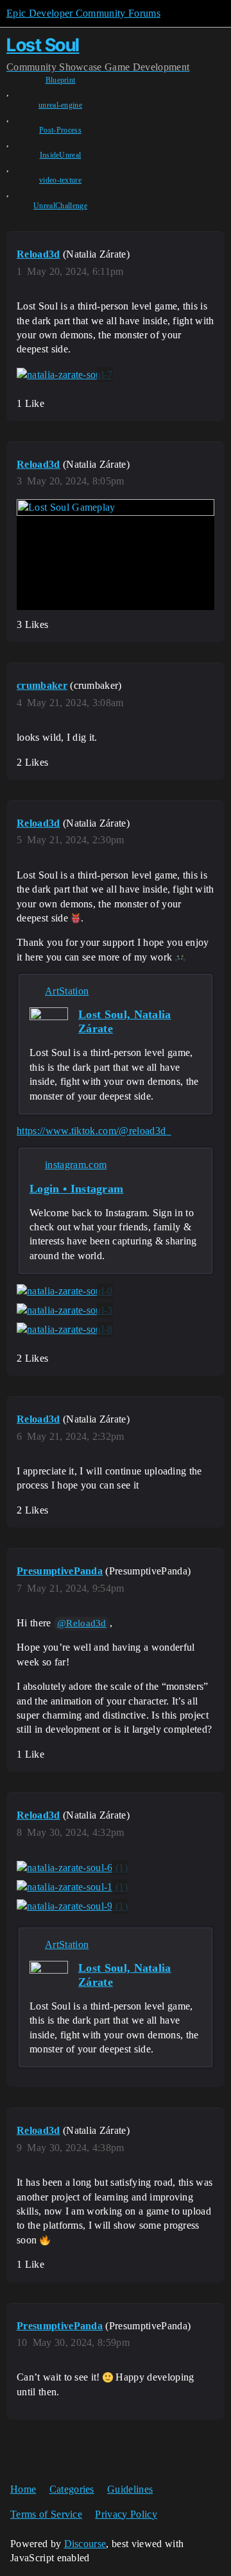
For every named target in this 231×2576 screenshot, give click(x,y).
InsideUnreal (61, 155)
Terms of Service (46, 2514)
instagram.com (76, 1165)
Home (23, 2489)
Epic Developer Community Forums (83, 13)
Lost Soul (43, 45)
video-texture (60, 180)
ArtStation (67, 991)
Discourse (85, 2544)
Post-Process (60, 130)
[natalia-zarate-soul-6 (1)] (72, 1868)
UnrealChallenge (60, 206)
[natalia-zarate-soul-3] (65, 1310)
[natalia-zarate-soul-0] (65, 1291)
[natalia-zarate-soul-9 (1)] (72, 1906)
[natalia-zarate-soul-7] (65, 375)
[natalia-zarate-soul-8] (65, 1330)
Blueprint (61, 80)
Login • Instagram (76, 1189)
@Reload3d (82, 1623)
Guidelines (130, 2489)
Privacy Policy (126, 2514)
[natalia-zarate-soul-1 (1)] (72, 1887)
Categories (72, 2489)
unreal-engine (60, 105)
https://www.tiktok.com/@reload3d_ (94, 1131)
